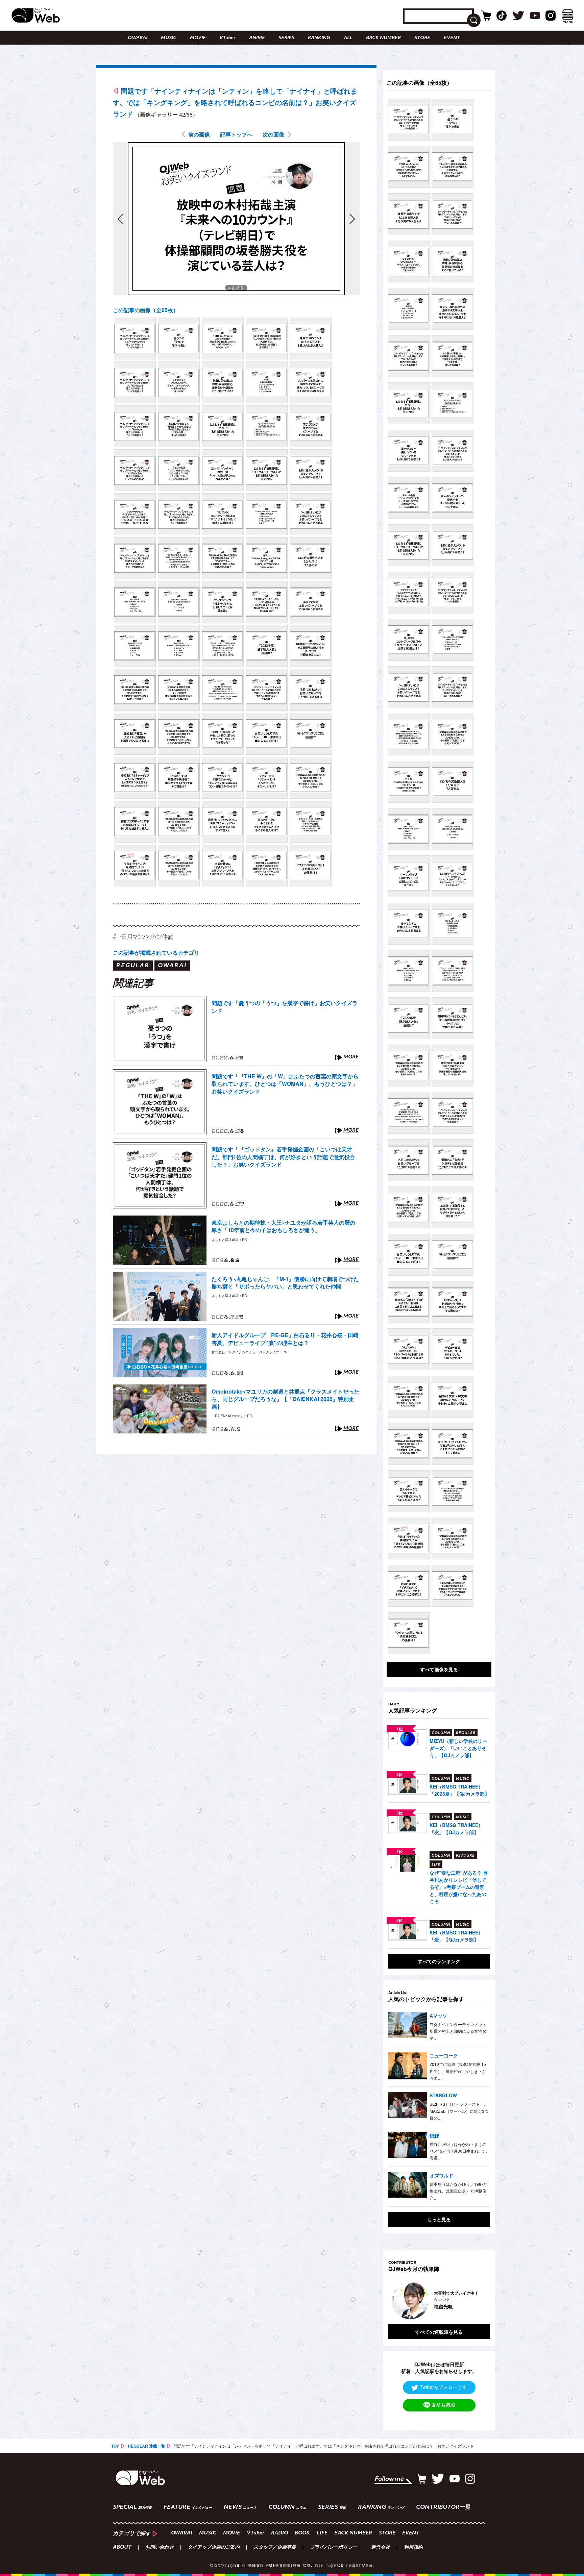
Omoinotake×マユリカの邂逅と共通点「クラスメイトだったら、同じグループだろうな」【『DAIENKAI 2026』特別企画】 (285, 1399)
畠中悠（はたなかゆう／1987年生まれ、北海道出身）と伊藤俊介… (459, 2191)
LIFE (322, 2533)
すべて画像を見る (439, 1669)
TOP (115, 2446)
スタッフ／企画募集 (275, 2548)
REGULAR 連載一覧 (147, 2446)
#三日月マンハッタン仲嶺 (143, 937)
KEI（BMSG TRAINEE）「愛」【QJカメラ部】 (456, 1936)
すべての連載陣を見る (439, 2332)
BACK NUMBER (383, 38)
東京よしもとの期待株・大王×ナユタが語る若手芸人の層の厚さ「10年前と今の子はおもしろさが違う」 (283, 1226)
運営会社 (381, 2548)
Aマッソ (438, 2016)
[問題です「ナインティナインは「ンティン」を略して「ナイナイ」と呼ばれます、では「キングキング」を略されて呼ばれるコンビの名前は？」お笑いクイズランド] (135, 339)
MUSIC (169, 38)
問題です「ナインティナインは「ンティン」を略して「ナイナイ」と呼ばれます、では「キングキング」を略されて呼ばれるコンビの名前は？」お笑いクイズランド (235, 102)
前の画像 (199, 134)
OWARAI (138, 38)
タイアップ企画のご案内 (214, 2548)
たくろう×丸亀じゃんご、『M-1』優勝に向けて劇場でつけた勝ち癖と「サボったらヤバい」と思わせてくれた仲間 (285, 1283)
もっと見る (439, 2219)
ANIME (257, 38)
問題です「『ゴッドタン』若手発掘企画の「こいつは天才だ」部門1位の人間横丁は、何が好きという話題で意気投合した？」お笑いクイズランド (283, 1157)
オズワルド (441, 2175)
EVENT (452, 38)
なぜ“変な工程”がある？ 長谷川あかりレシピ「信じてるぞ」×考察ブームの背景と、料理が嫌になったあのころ (459, 1887)
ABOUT (122, 2548)
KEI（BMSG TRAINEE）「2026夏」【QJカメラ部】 (459, 1790)
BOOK (302, 2533)
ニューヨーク (444, 2055)
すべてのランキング (439, 1961)
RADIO (279, 2533)
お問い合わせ (160, 2548)
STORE (422, 38)
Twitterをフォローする (443, 2387)
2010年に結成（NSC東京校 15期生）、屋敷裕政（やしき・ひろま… (458, 2071)
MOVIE (198, 38)
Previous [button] (395, 2301)
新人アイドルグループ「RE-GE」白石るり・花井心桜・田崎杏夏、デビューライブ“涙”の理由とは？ (285, 1339)
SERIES (286, 38)
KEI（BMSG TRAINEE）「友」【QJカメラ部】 (456, 1829)
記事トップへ (236, 134)
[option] (448, 2301)
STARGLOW (443, 2095)
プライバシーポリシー (334, 2548)
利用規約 (413, 2548)
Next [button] (478, 2301)
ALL (348, 38)
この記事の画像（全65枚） (146, 310)
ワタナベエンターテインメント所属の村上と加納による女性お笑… (458, 2031)
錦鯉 (434, 2135)
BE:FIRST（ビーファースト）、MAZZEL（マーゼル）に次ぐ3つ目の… (459, 2111)
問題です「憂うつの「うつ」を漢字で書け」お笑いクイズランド (285, 1007)
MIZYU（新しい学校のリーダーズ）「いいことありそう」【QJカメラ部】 (458, 1748)
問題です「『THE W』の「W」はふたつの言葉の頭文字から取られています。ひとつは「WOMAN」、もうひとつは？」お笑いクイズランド (285, 1084)
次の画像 (273, 134)
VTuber (227, 38)
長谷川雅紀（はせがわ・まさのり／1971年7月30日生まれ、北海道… (458, 2151)
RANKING (319, 38)
